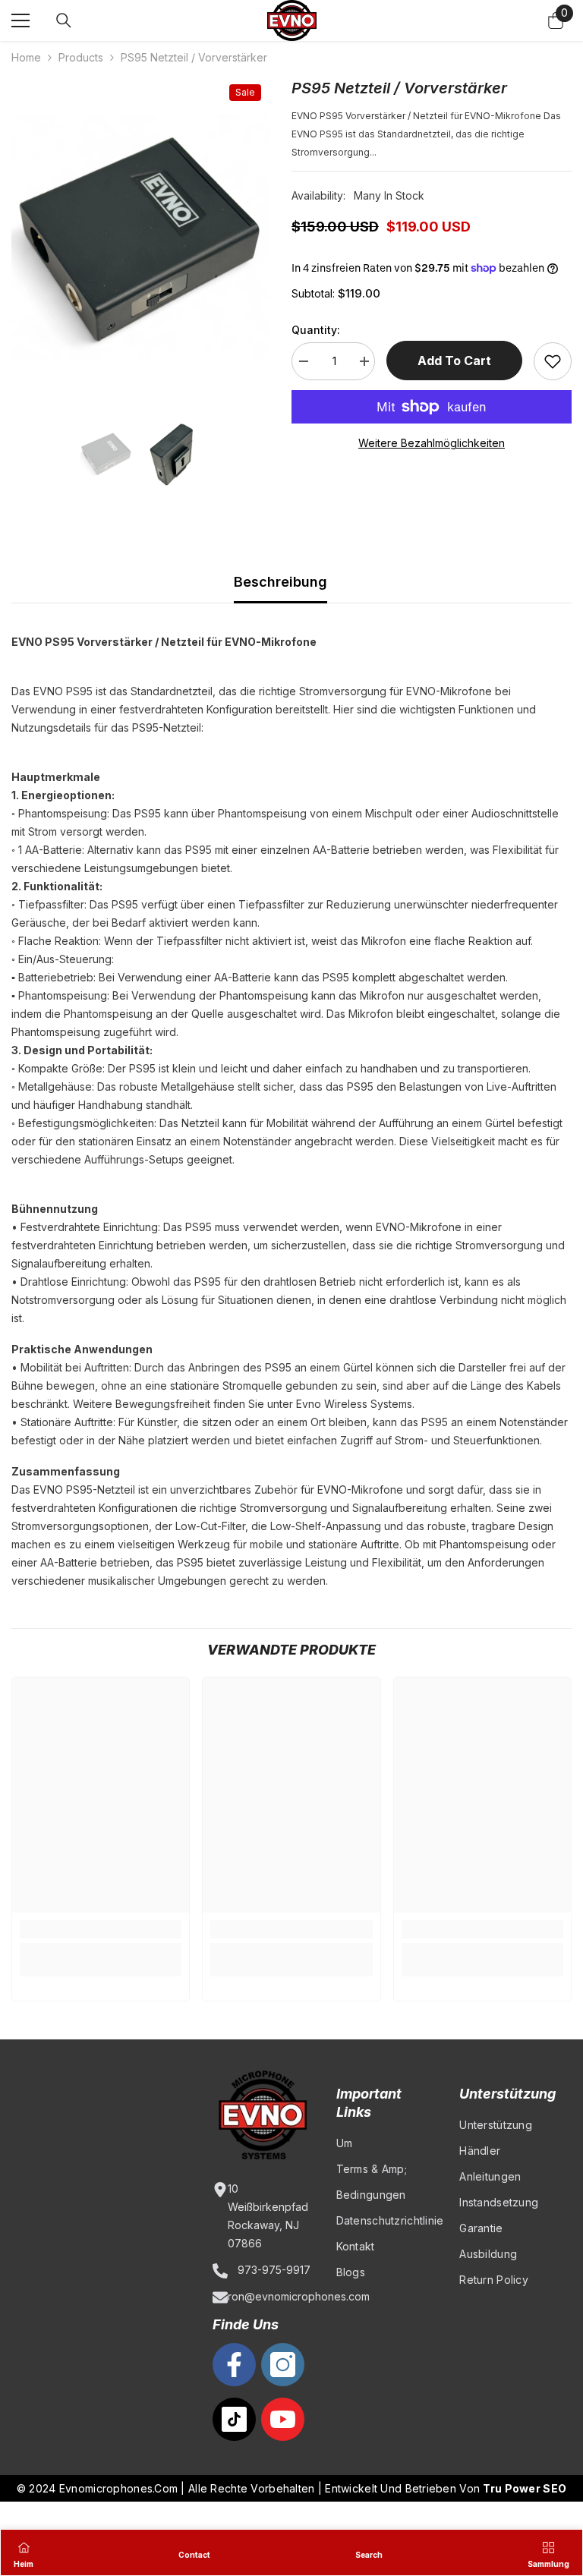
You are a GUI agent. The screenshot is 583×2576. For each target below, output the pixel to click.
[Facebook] (234, 2365)
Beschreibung (280, 582)
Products (81, 57)
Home (26, 57)
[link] (101, 1929)
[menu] (20, 20)
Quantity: (316, 330)
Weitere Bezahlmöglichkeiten (432, 443)
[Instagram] (283, 2365)
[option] (140, 238)
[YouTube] (283, 2419)
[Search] (64, 20)
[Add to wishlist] (553, 361)
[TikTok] (234, 2419)
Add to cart (454, 361)
